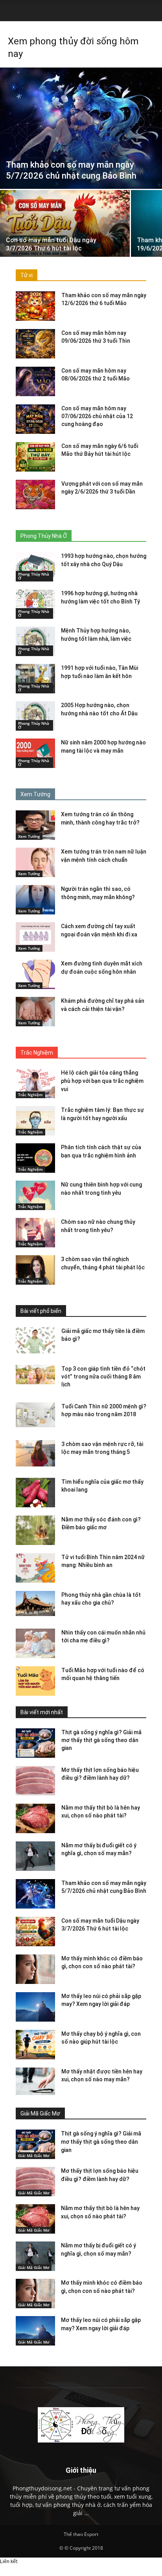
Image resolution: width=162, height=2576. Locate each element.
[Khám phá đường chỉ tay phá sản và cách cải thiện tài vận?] (35, 1012)
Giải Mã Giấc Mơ (34, 2156)
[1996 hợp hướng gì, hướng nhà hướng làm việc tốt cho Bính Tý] (35, 604)
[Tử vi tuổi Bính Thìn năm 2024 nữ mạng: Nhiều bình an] (35, 1568)
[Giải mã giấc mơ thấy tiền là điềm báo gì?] (35, 1340)
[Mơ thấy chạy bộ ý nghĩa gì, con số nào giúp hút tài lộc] (35, 2045)
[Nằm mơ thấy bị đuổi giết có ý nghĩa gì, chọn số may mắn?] (35, 1856)
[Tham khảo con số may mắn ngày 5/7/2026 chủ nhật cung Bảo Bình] (81, 128)
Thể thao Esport (81, 2534)
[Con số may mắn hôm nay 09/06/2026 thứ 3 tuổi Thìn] (35, 344)
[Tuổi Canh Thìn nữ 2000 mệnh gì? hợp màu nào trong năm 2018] (35, 1415)
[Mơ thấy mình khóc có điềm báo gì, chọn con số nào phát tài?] (35, 1969)
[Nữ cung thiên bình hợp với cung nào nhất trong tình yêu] (35, 1195)
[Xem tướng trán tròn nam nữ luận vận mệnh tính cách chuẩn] (35, 862)
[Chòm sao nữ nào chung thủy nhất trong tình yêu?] (35, 1233)
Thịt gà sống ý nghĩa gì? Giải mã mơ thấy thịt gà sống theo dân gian (101, 1740)
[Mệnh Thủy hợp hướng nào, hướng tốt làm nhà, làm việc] (35, 641)
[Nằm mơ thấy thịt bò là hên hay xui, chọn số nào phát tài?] (35, 1818)
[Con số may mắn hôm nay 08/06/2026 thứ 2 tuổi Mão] (35, 381)
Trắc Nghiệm (30, 1095)
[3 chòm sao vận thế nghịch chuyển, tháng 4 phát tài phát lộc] (35, 1270)
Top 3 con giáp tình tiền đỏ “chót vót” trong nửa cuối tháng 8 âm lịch (103, 1377)
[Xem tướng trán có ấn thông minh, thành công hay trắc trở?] (35, 825)
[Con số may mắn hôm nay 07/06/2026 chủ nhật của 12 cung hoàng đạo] (35, 419)
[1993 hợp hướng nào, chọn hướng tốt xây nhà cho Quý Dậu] (35, 567)
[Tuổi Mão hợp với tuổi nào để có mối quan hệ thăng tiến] (35, 1681)
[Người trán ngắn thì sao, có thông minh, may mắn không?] (35, 900)
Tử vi (27, 275)
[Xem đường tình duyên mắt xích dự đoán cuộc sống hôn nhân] (35, 974)
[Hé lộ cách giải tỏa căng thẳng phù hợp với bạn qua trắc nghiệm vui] (35, 1083)
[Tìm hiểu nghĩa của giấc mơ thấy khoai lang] (35, 1493)
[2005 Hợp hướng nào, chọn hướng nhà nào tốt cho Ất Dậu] (35, 716)
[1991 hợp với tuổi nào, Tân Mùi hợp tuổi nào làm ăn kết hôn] (35, 679)
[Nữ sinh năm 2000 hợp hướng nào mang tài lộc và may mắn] (35, 753)
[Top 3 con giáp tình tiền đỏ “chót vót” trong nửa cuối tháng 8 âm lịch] (35, 1375)
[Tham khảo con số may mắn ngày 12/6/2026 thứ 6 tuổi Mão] (35, 306)
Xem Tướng (29, 836)
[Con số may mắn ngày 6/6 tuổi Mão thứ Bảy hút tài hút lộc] (35, 457)
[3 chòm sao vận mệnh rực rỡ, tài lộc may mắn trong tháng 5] (35, 1453)
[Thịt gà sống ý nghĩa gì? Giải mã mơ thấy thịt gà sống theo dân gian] (35, 1743)
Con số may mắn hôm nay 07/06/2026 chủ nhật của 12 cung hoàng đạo (97, 416)
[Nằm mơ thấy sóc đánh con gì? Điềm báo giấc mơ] (35, 1530)
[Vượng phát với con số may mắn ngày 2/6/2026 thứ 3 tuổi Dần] (35, 495)
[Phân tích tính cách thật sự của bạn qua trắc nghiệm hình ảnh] (35, 1158)
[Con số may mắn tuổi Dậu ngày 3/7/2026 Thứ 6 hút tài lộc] (65, 239)
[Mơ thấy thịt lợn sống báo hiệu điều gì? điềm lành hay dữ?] (35, 1781)
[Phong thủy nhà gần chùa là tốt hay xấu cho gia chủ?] (35, 1603)
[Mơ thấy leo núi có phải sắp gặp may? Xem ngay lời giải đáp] (35, 2007)
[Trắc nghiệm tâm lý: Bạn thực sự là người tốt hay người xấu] (35, 1121)
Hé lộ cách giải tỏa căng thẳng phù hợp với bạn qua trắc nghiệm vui (102, 1081)
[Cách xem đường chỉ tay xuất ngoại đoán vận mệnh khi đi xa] (35, 937)
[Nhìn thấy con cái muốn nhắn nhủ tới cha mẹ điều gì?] (35, 1643)
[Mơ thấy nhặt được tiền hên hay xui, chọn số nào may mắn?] (35, 2082)
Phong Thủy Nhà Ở (34, 576)
